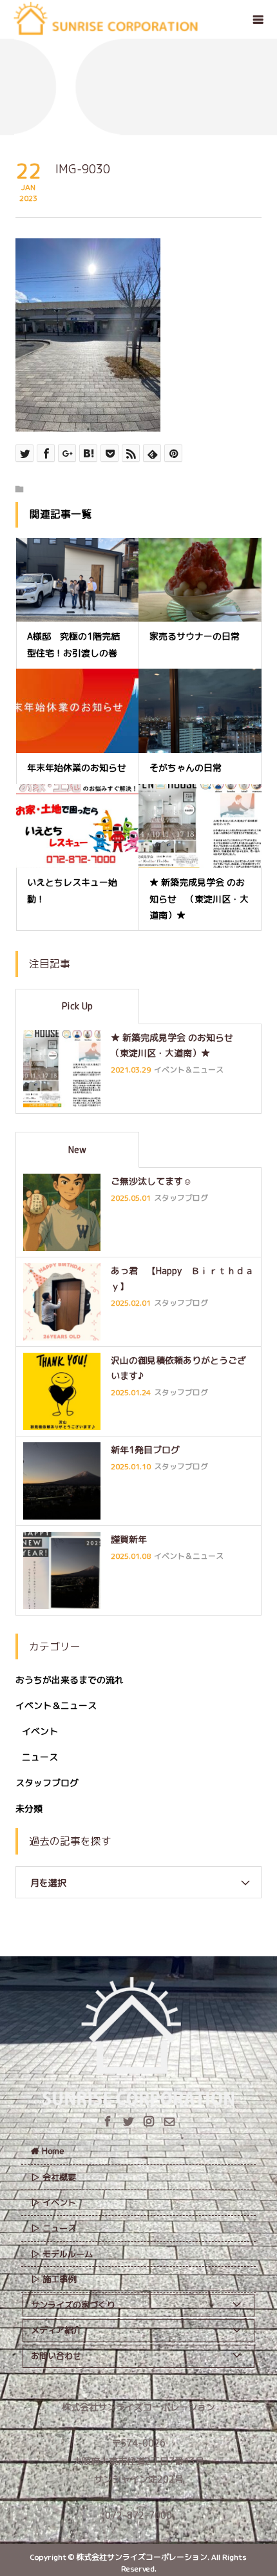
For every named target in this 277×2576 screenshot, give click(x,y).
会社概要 (59, 2177)
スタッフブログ (47, 1783)
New (77, 1150)
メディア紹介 (56, 2330)
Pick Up (77, 1006)
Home (53, 2151)
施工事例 (59, 2279)
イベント (40, 1731)
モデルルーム (68, 2254)
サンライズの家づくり (73, 2305)
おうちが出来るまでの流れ (70, 1680)
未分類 (29, 1808)
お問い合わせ (56, 2356)
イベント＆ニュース (56, 1705)
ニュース (40, 1757)
